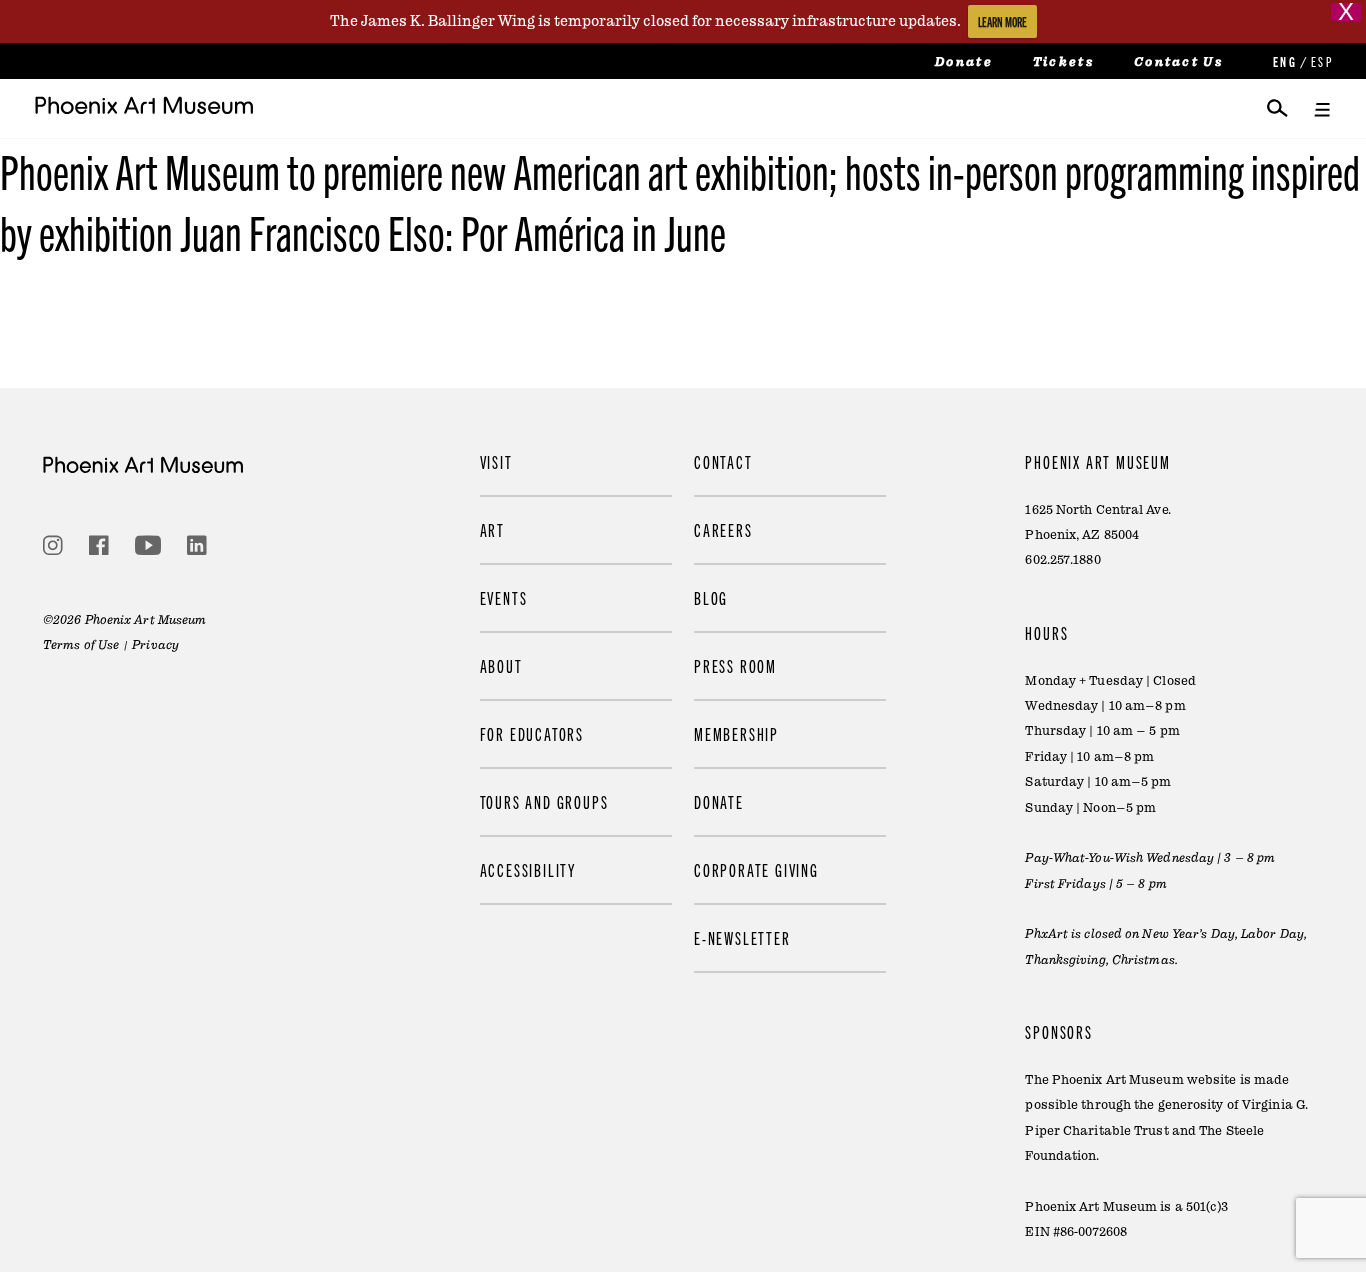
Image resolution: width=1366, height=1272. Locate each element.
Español (1321, 61)
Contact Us (1178, 62)
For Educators (532, 733)
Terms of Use (81, 645)
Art (492, 529)
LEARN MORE (1002, 21)
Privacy (155, 645)
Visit (496, 461)
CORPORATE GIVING (756, 869)
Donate (964, 62)
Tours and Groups (544, 801)
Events (504, 597)
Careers (723, 529)
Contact (723, 461)
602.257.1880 (1062, 560)
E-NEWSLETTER (742, 937)
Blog (711, 597)
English (1283, 61)
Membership (736, 733)
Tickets (1063, 62)
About (501, 665)
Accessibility (528, 869)
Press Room (735, 665)
